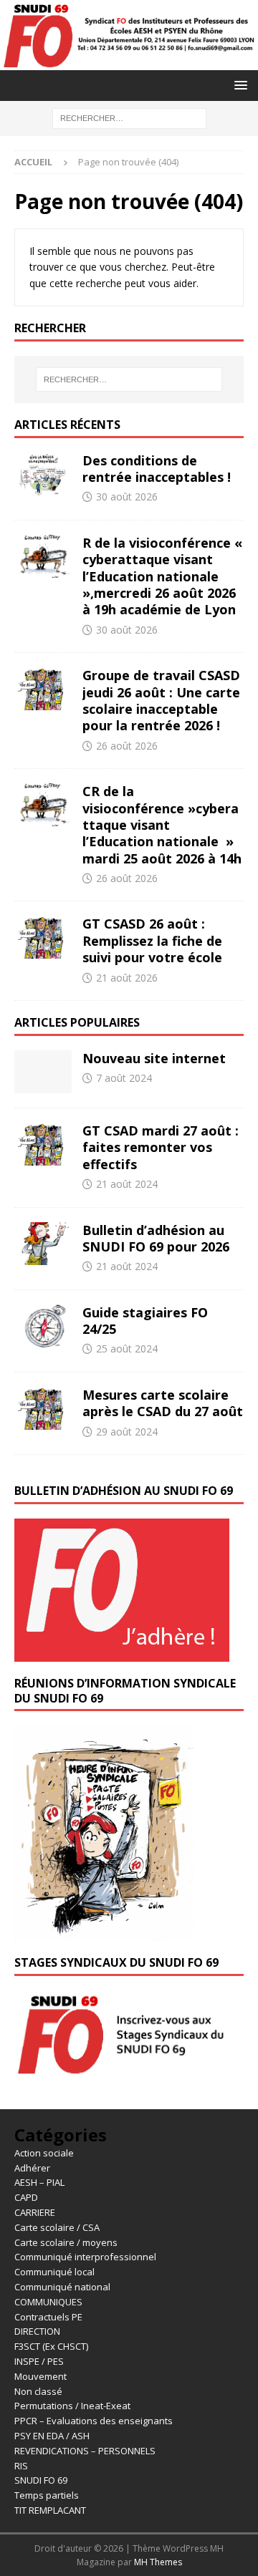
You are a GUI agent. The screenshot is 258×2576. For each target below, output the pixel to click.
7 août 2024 (124, 1078)
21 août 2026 (127, 978)
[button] (238, 85)
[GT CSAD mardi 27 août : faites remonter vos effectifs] (43, 1144)
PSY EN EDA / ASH (52, 2436)
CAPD (26, 2197)
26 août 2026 (127, 746)
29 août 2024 (127, 1432)
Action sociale (44, 2153)
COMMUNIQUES (48, 2302)
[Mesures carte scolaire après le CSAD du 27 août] (43, 1408)
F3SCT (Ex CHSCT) (51, 2346)
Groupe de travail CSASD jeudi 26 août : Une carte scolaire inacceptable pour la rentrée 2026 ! (161, 700)
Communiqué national (62, 2287)
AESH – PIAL (39, 2182)
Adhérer (32, 2168)
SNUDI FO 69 (41, 2480)
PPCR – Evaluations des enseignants (94, 2421)
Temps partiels (47, 2495)
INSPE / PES (39, 2361)
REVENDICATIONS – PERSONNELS (85, 2451)
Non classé (38, 2391)
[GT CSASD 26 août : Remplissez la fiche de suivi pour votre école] (43, 937)
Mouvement (40, 2376)
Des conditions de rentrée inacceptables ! (157, 469)
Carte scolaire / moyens (66, 2242)
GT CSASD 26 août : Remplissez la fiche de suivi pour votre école (152, 940)
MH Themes (158, 2562)
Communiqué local (54, 2272)
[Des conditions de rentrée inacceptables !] (43, 474)
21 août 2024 (127, 1184)
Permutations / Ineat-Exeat (72, 2406)
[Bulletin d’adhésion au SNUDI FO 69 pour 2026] (43, 1244)
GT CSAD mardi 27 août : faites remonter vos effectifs (161, 1147)
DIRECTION (37, 2331)
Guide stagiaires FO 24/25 (145, 1321)
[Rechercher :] (129, 117)
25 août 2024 (127, 1348)
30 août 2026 (127, 497)
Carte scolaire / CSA (57, 2227)
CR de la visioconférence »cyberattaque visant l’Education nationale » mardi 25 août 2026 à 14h (162, 825)
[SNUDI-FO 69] (129, 61)
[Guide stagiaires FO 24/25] (43, 1326)
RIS (21, 2466)
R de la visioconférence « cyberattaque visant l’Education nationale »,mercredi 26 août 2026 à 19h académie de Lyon (162, 576)
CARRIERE (35, 2212)
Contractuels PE (48, 2317)
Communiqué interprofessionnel (85, 2257)
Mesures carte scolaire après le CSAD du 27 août (163, 1403)
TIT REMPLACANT (50, 2510)
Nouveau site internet (154, 1058)
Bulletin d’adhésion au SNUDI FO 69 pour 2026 (156, 1238)
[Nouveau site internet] (43, 1072)
